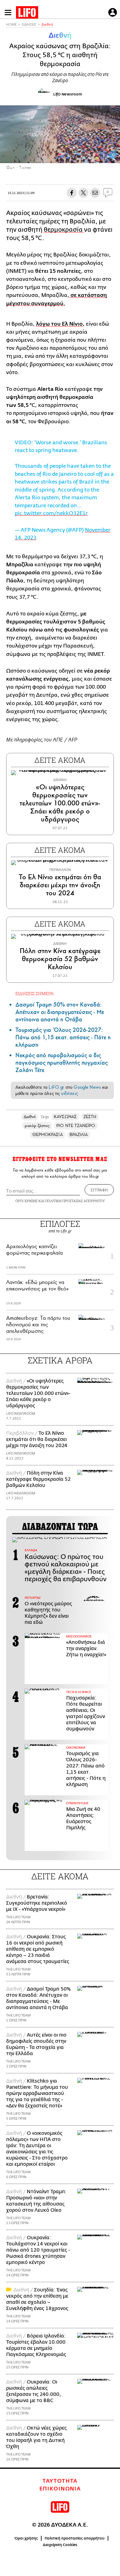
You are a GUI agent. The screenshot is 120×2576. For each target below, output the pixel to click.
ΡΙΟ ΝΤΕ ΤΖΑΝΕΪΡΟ (76, 1126)
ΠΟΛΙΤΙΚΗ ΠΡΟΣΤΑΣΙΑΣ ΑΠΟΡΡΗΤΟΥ (75, 1201)
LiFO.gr (56, 1087)
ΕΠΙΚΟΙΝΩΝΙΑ (60, 2489)
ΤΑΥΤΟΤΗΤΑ (60, 2481)
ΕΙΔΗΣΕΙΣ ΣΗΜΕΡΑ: (35, 993)
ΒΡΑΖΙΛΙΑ (79, 1135)
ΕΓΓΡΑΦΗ (99, 1190)
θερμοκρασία (64, 230)
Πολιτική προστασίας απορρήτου (75, 2538)
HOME (11, 25)
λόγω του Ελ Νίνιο (59, 324)
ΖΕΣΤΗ (90, 1117)
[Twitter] (113, 154)
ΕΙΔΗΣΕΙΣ (29, 25)
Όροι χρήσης (26, 2538)
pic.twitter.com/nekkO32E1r (51, 513)
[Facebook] (104, 154)
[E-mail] (95, 193)
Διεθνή (47, 25)
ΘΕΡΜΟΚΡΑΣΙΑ (48, 1135)
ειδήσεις (70, 1093)
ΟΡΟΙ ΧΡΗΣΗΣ (26, 1201)
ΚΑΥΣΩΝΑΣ (65, 1117)
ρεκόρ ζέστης (37, 1126)
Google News (87, 1087)
